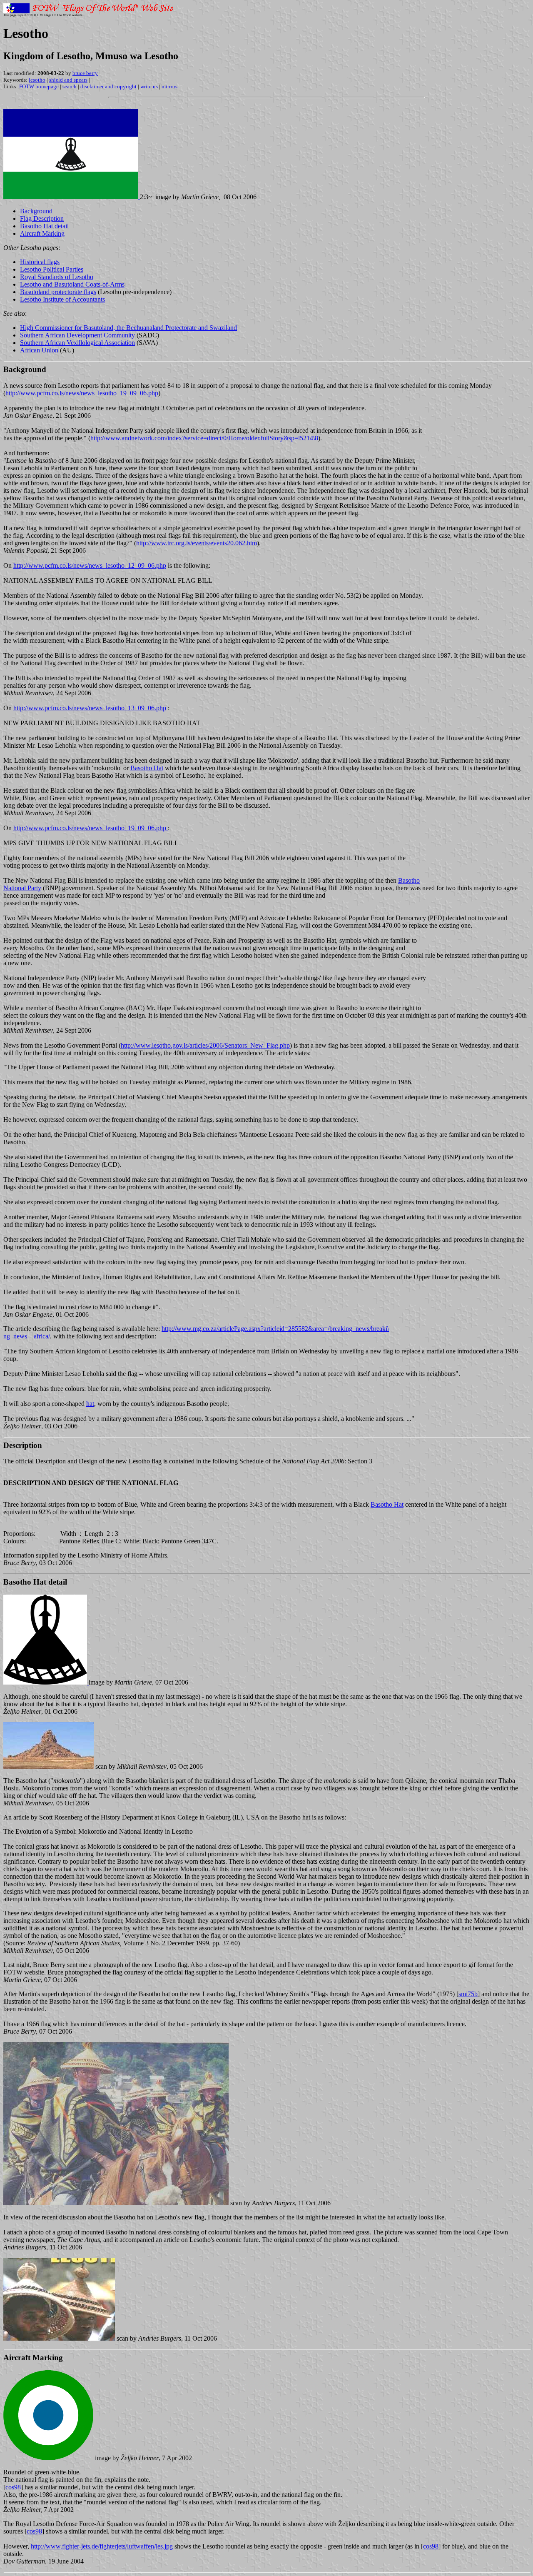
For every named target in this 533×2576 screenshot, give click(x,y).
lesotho (37, 80)
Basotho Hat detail (44, 226)
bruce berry (85, 73)
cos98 (13, 2487)
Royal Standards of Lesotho (57, 277)
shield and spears (68, 80)
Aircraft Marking (42, 233)
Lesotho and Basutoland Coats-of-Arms (72, 284)
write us (149, 86)
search (70, 86)
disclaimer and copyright (108, 86)
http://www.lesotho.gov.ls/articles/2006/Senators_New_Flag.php (205, 1045)
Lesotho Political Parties (52, 269)
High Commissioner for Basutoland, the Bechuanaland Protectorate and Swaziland (128, 328)
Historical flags (40, 262)
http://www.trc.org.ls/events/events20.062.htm (197, 543)
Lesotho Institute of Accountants (62, 299)
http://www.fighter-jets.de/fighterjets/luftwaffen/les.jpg (102, 2546)
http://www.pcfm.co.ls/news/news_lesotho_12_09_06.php (90, 565)
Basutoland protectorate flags (58, 292)
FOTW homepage (39, 86)
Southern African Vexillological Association (77, 343)
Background (36, 211)
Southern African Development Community (77, 335)
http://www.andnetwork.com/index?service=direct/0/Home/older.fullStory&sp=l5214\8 (204, 438)
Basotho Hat (147, 768)
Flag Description (42, 218)
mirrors (169, 86)
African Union (39, 350)
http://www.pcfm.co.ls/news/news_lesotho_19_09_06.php (82, 393)
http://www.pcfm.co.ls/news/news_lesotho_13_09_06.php (90, 708)
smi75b (468, 1994)
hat (90, 1404)
